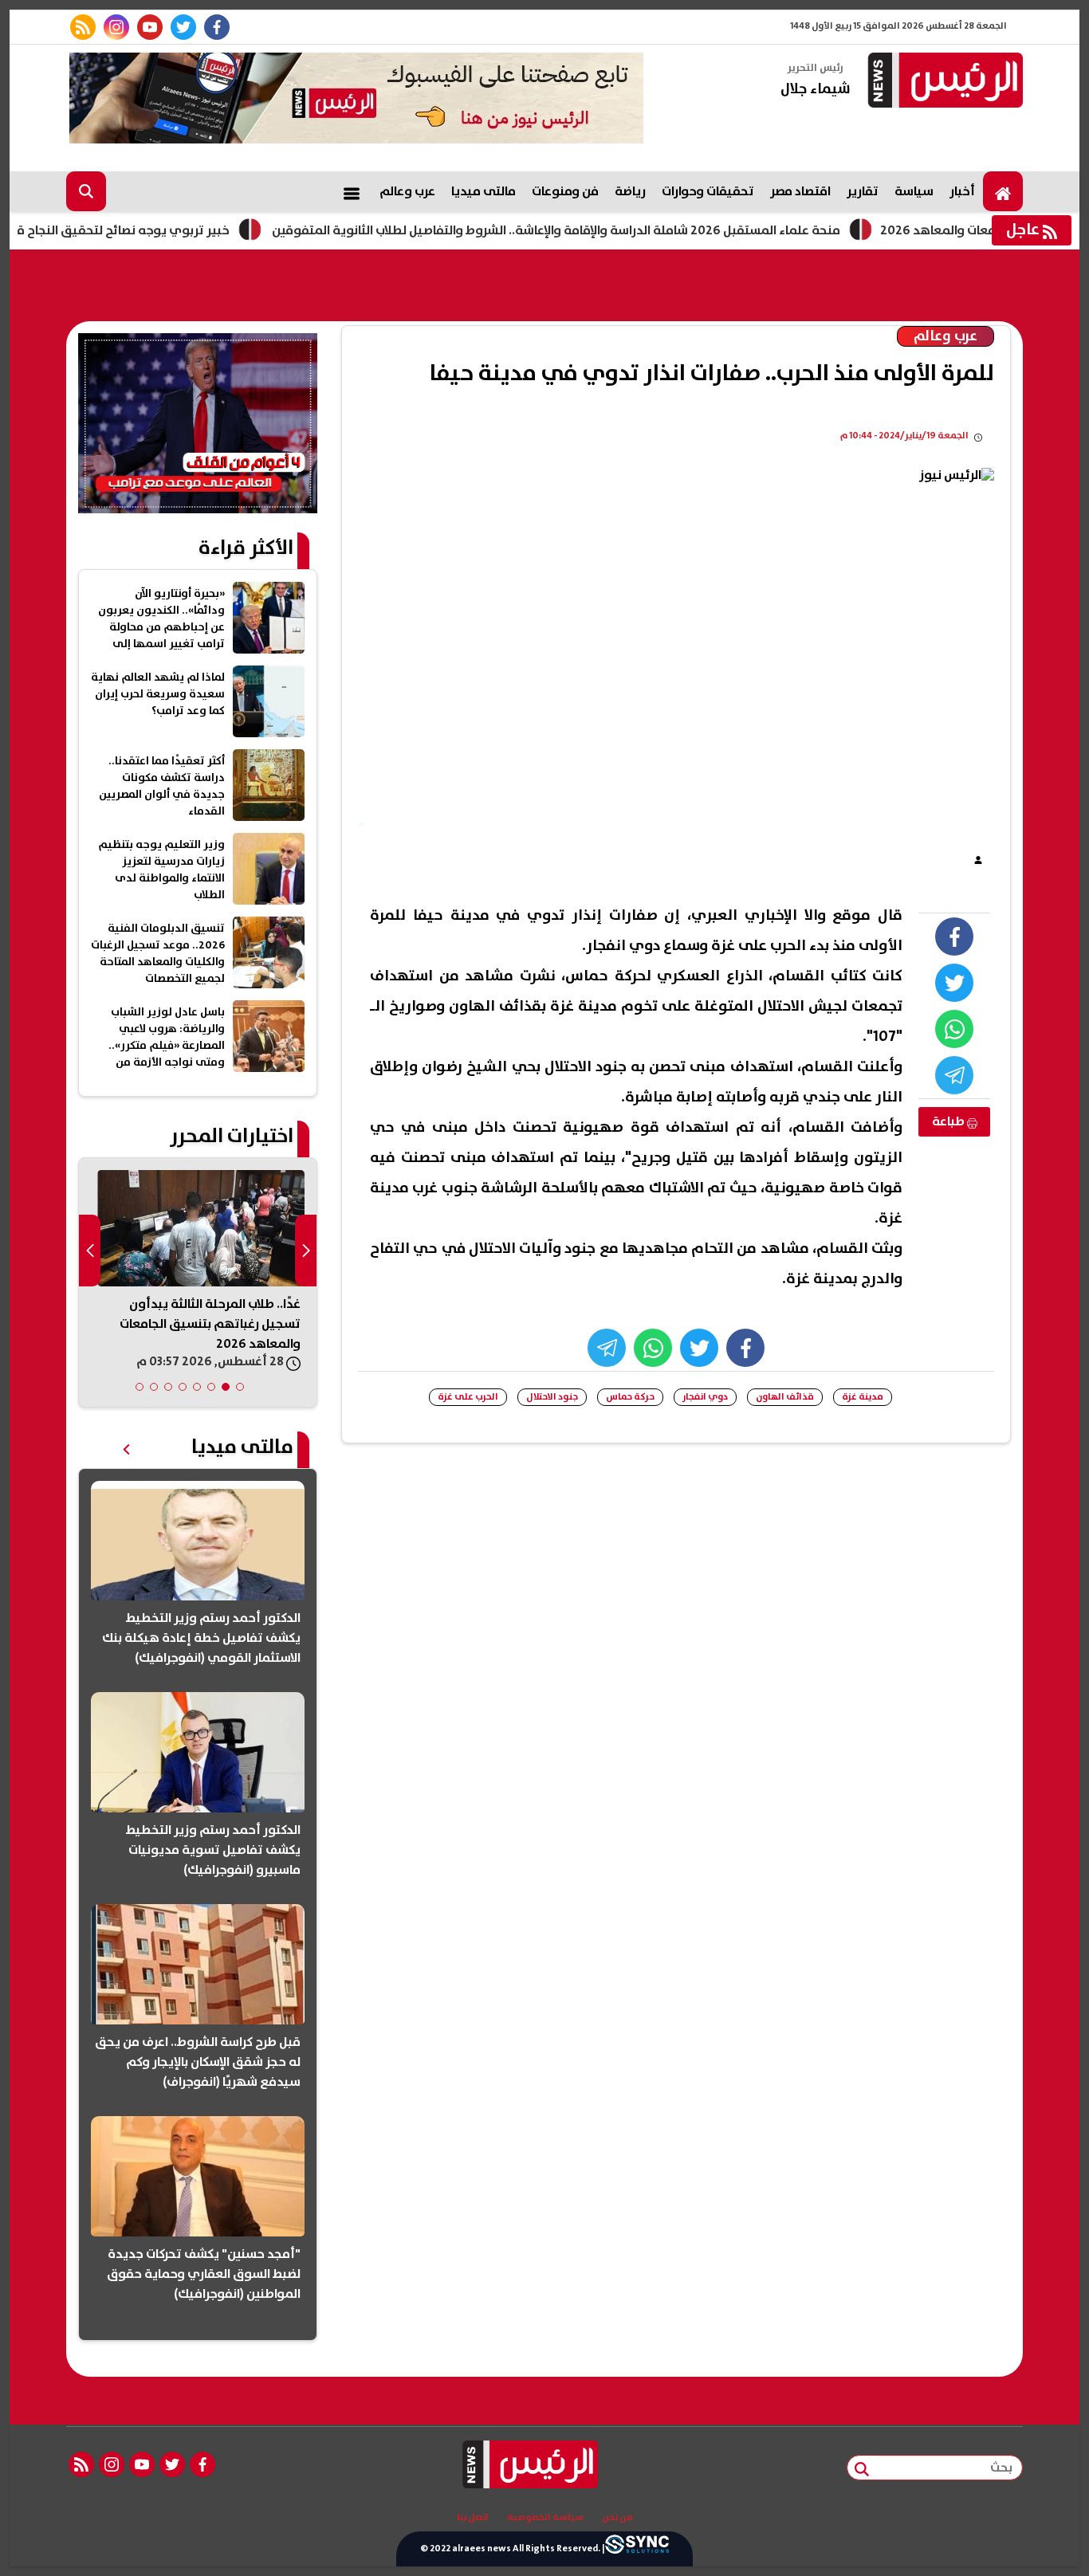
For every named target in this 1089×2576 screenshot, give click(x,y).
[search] (86, 191)
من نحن (617, 2518)
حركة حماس (630, 1397)
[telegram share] (954, 1075)
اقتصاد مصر (800, 191)
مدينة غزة (863, 1397)
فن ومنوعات (565, 191)
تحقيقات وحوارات (708, 191)
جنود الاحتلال (552, 1397)
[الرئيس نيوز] (943, 82)
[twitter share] (954, 983)
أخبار (962, 191)
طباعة (949, 1121)
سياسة (914, 191)
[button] (240, 1387)
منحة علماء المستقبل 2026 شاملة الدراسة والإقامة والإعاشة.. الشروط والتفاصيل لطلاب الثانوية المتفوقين (612, 230)
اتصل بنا (473, 2518)
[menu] (352, 191)
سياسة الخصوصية (545, 2518)
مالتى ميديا (484, 191)
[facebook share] (954, 937)
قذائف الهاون (785, 1397)
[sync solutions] (637, 2549)
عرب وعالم (407, 191)
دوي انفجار (705, 1397)
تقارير (863, 191)
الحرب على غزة (468, 1397)
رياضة (630, 191)
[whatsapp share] (954, 1029)
